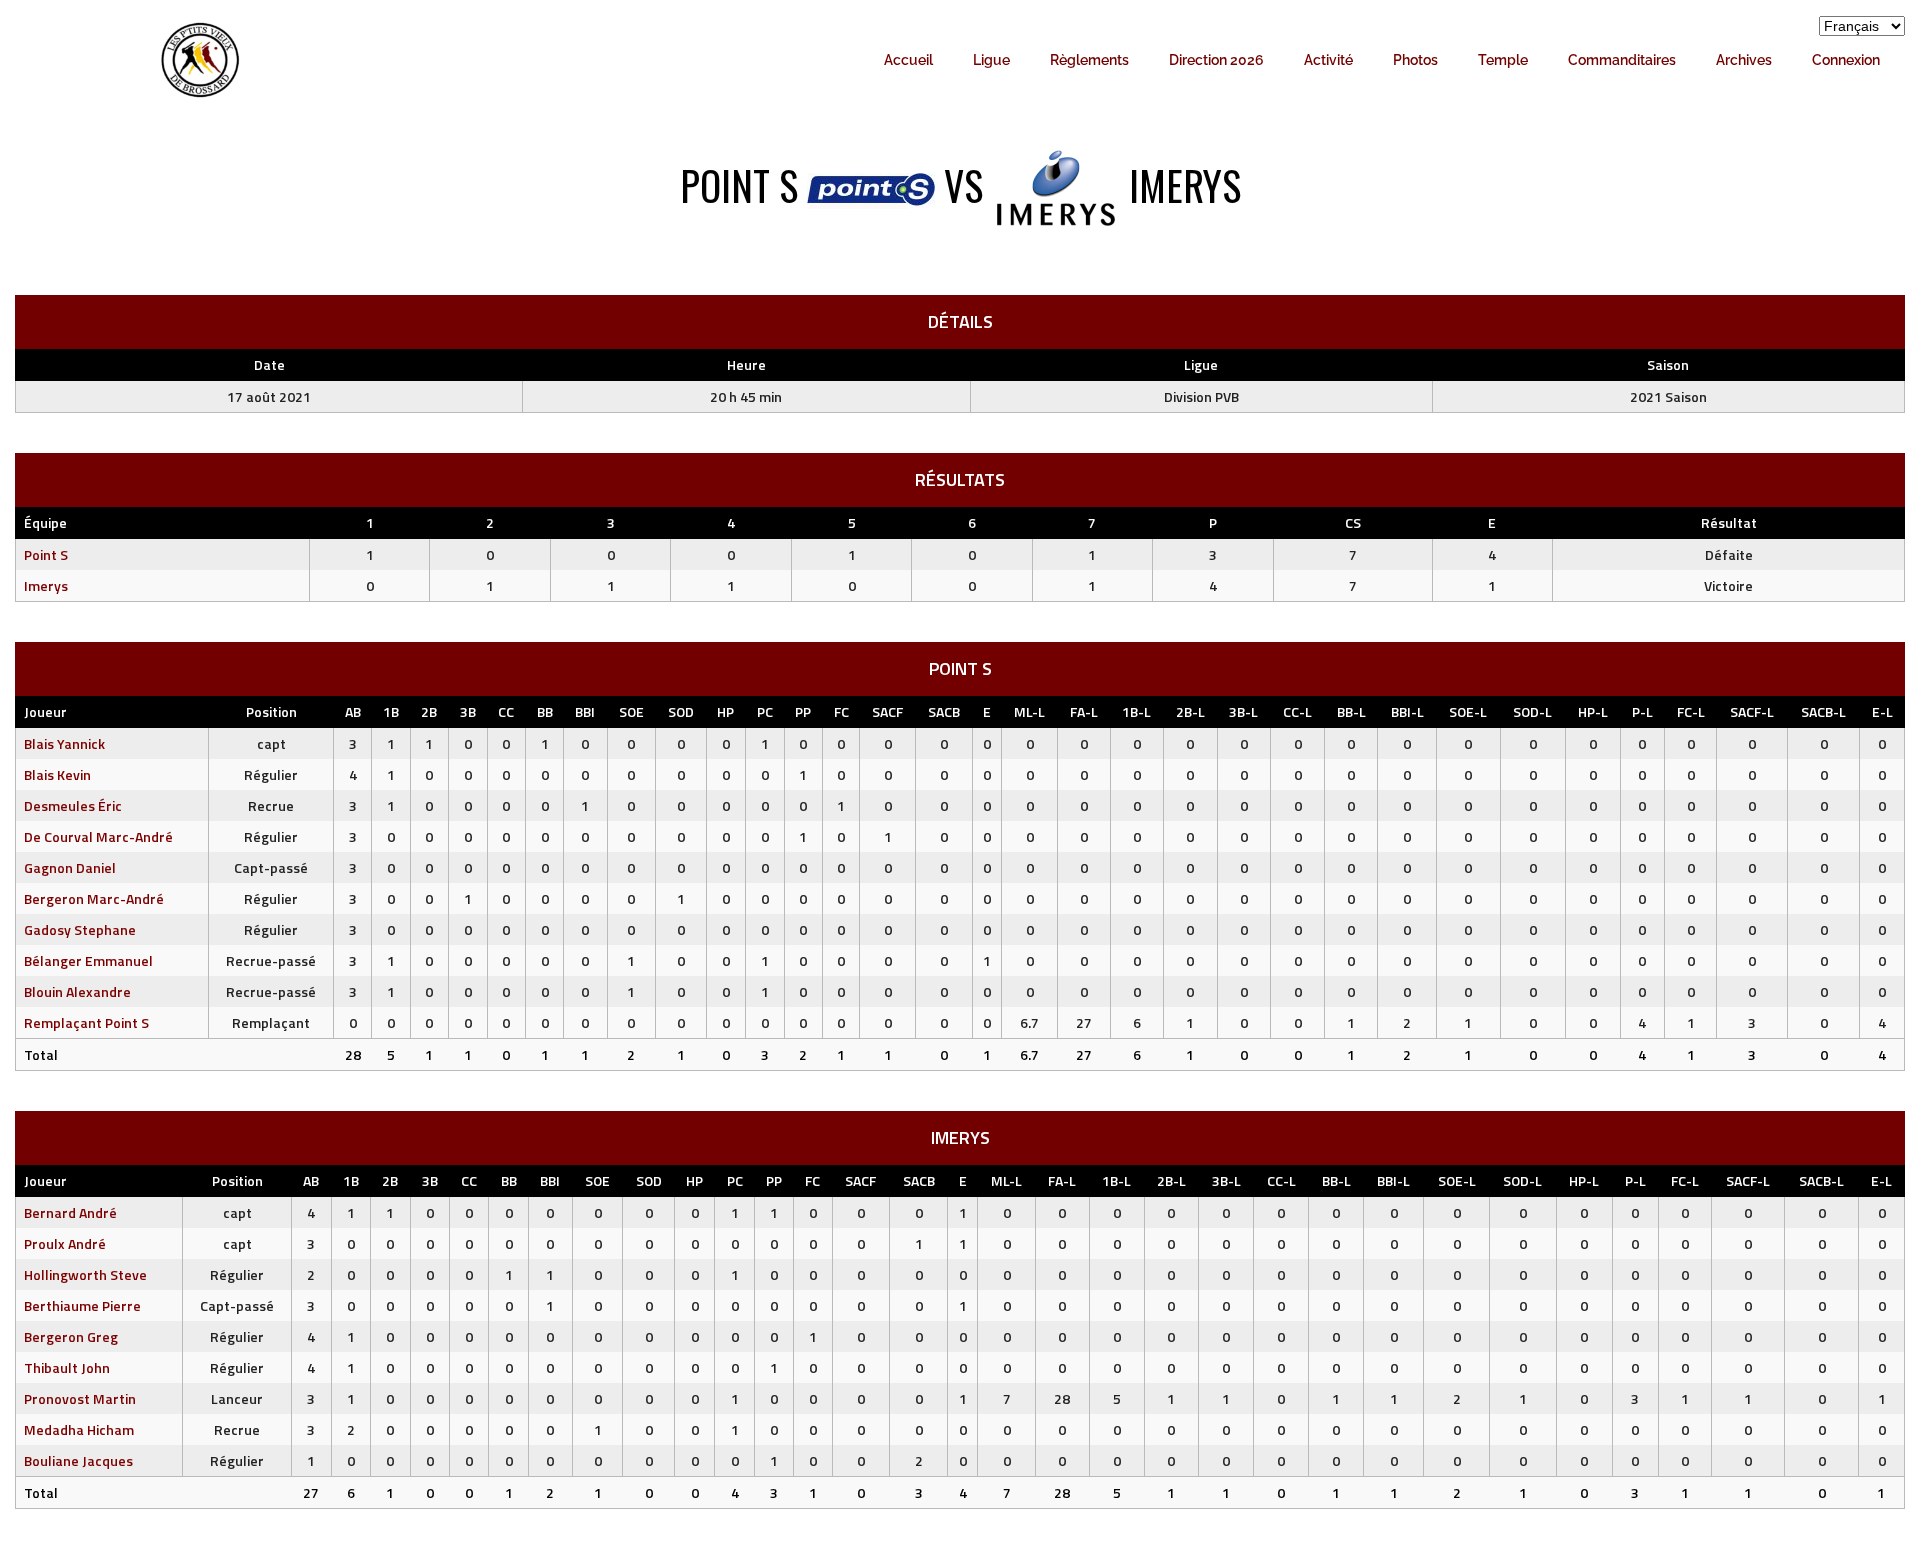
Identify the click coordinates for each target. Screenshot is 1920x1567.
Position (271, 711)
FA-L (1084, 711)
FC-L (1691, 711)
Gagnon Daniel (70, 867)
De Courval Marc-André (98, 836)
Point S (46, 554)
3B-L (1243, 711)
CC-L (1297, 711)
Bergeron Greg (71, 1336)
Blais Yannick (64, 743)
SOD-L (1532, 711)
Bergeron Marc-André (94, 898)
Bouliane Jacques (78, 1460)
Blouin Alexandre (77, 991)
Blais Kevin (57, 774)
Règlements (1089, 60)
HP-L (1593, 711)
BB (545, 711)
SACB (944, 711)
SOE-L (1468, 711)
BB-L (1351, 711)
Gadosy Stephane (80, 929)
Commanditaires (1622, 60)
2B (429, 711)
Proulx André (65, 1243)
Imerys (46, 585)
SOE (631, 711)
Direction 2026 (1216, 60)
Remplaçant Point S (86, 1022)
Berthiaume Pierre (82, 1305)
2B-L (1190, 711)
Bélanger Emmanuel (88, 960)
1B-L (1136, 711)
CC (506, 711)
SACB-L (1823, 711)
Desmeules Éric (73, 805)
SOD (681, 711)
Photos (1415, 60)
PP (803, 711)
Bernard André (70, 1212)
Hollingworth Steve (85, 1274)
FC (841, 711)
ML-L (1029, 711)
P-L (1642, 711)
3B (468, 711)
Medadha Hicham (79, 1429)
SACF (887, 711)
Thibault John (67, 1367)
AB (353, 711)
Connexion (1846, 60)
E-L (1882, 711)
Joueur (45, 711)
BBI (585, 711)
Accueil (908, 60)
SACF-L (1752, 711)
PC (765, 711)
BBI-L (1407, 711)
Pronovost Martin (80, 1398)
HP (725, 711)
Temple (1503, 60)
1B (391, 711)
